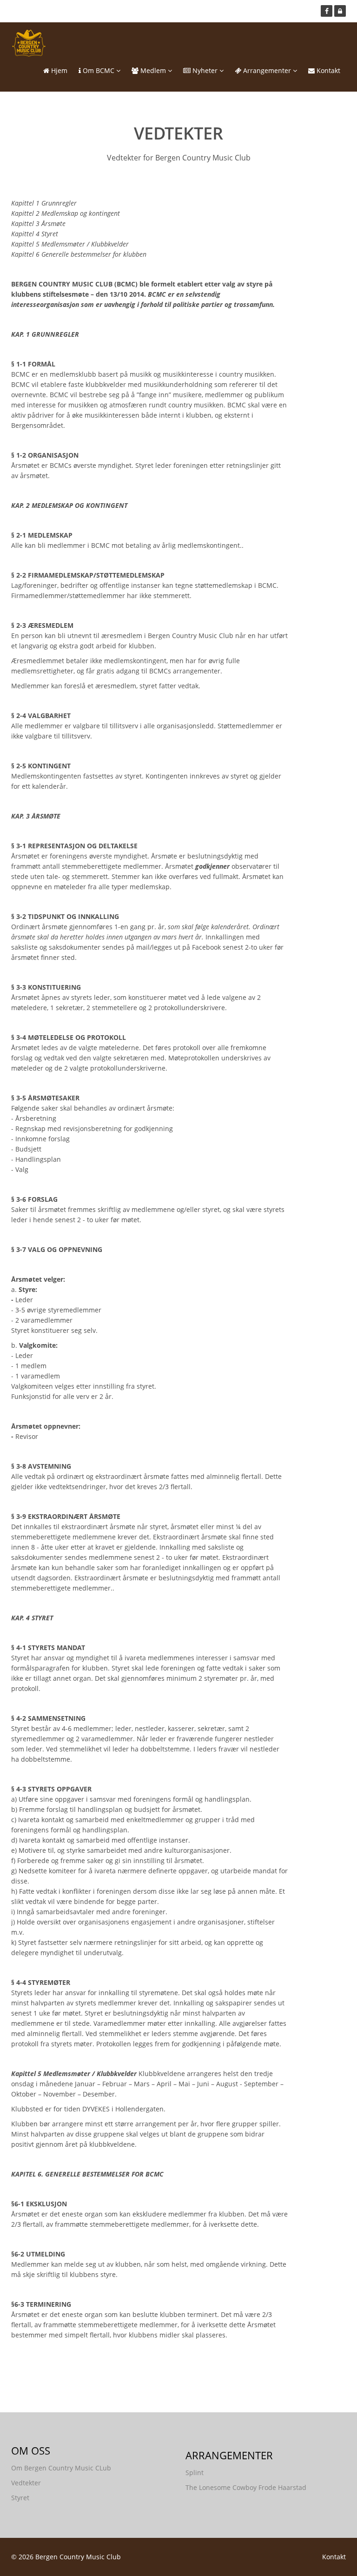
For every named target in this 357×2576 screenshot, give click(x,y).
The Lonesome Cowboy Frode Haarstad (246, 2487)
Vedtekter (26, 2483)
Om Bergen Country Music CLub (61, 2468)
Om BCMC (99, 70)
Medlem (153, 70)
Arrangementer (267, 70)
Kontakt (327, 70)
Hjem (58, 70)
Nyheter (205, 70)
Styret (20, 2498)
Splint (195, 2473)
